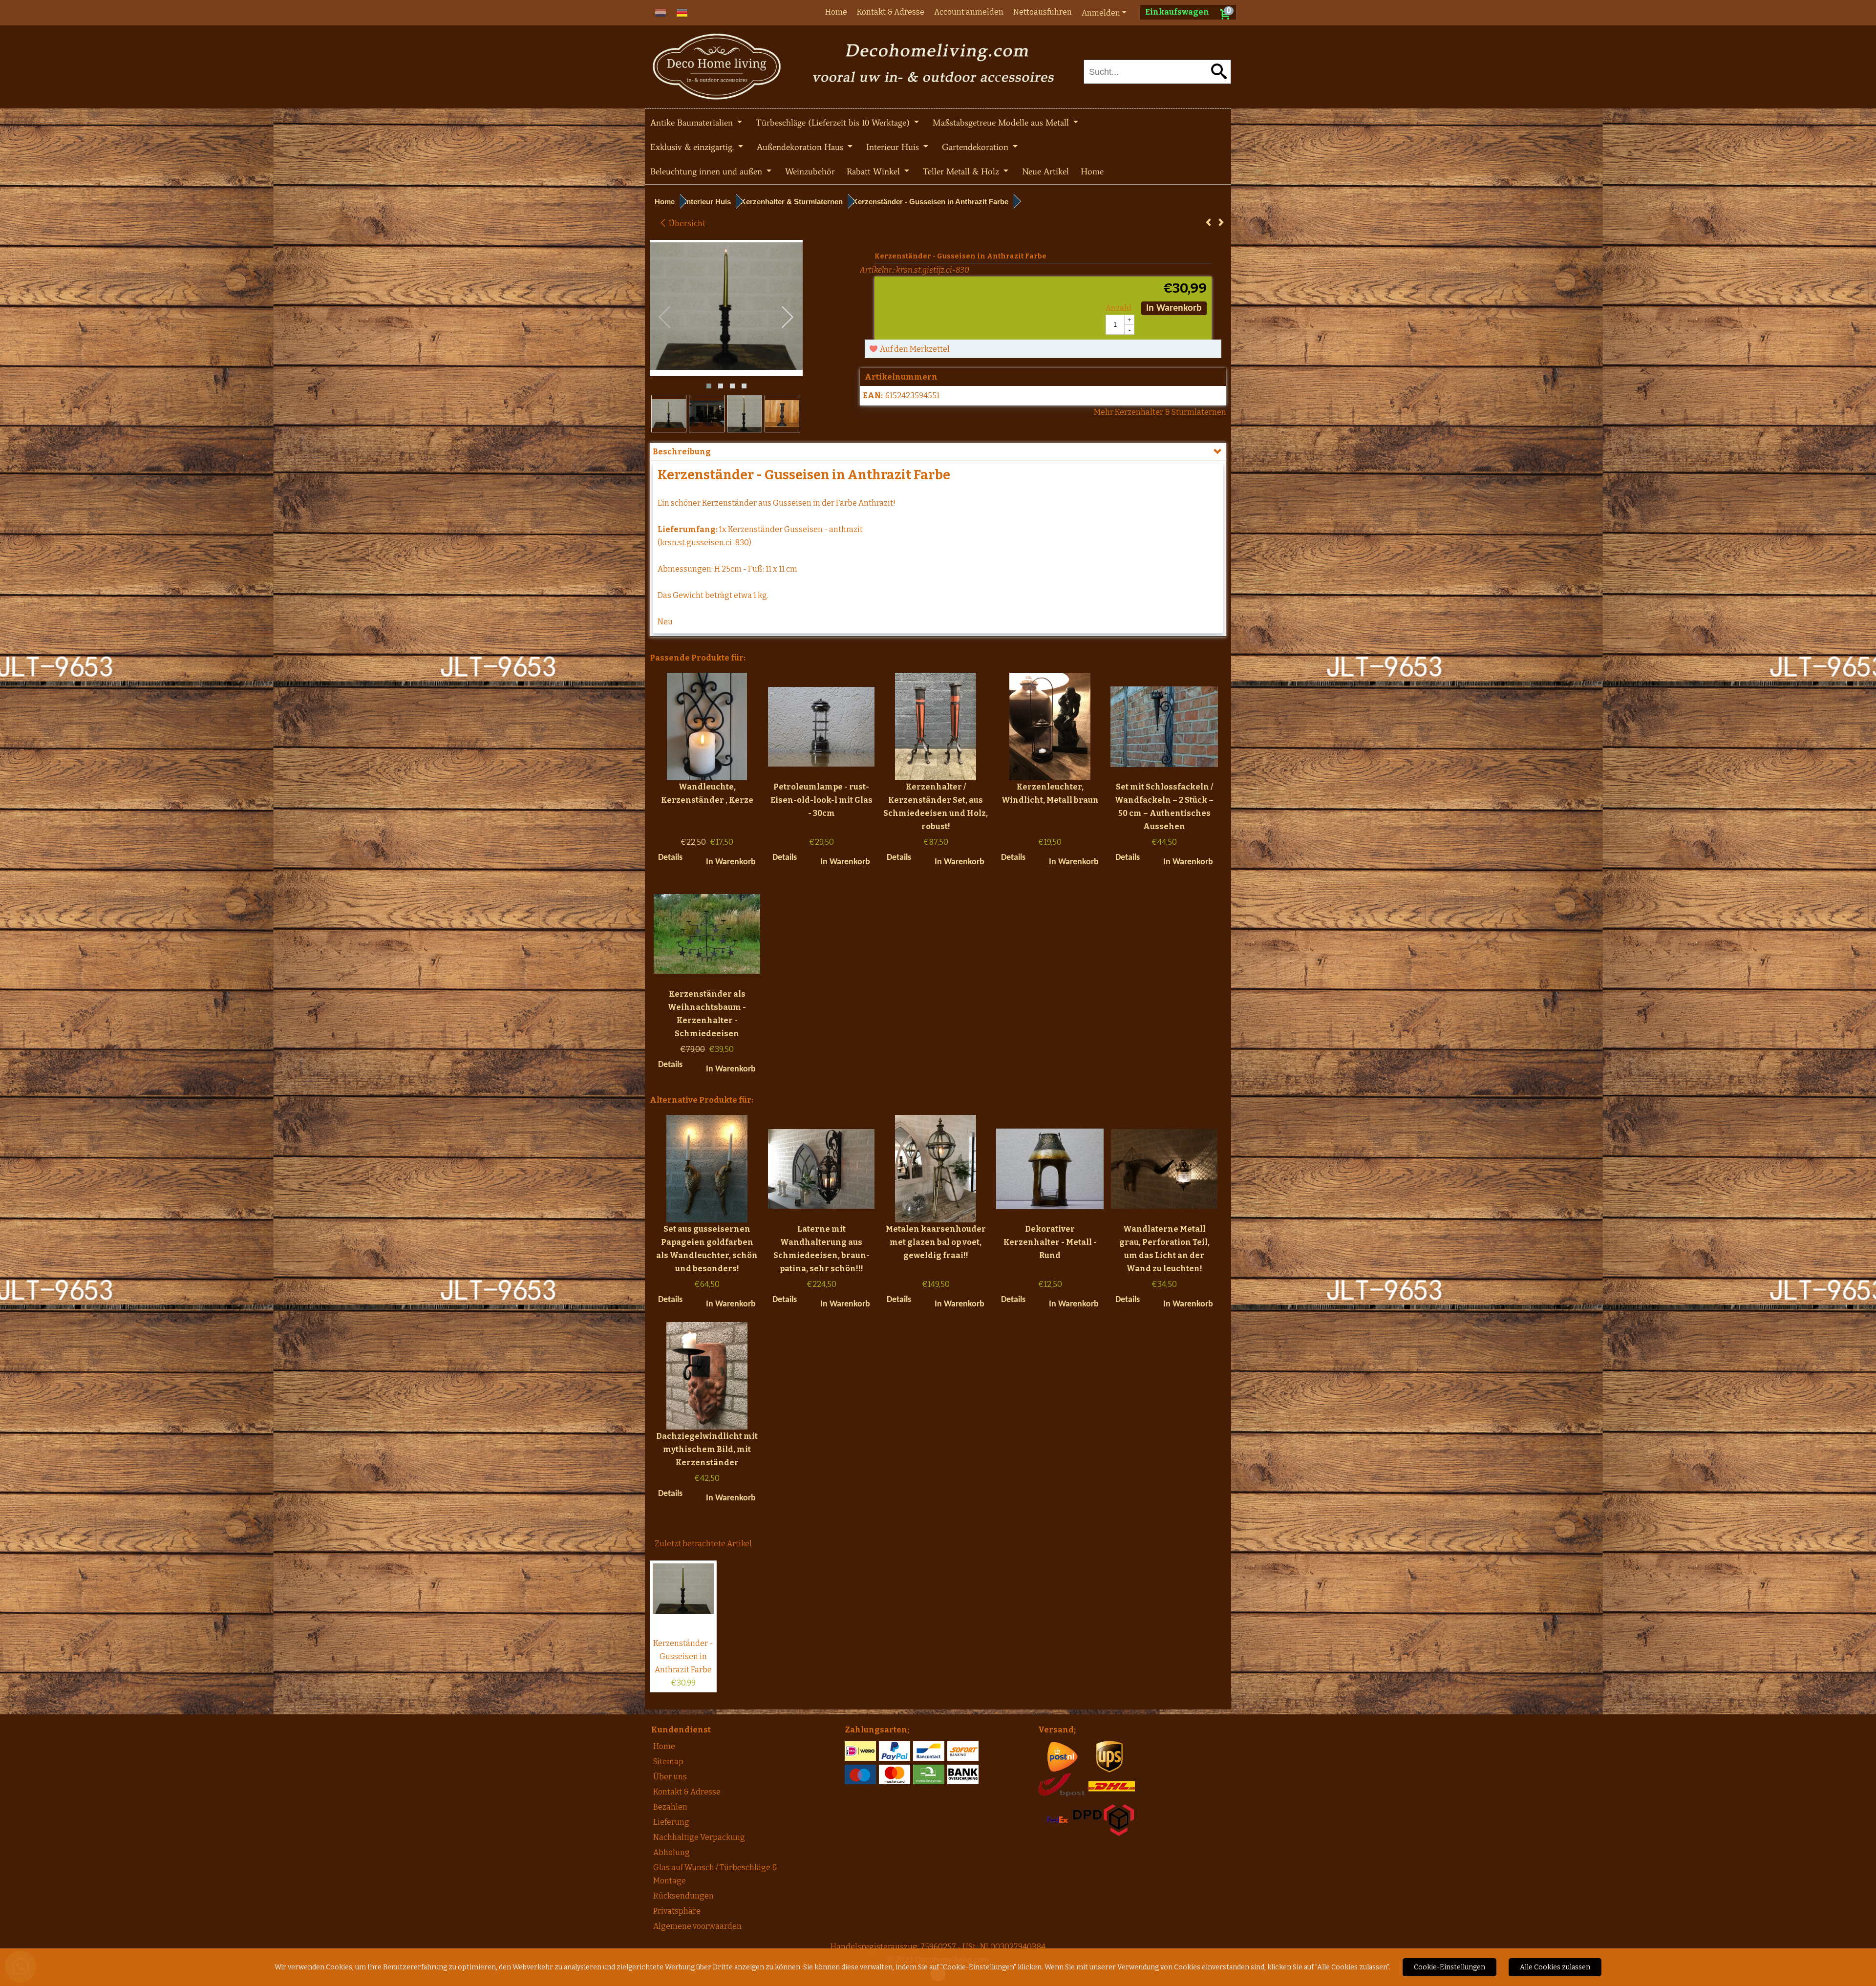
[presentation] (665, 318)
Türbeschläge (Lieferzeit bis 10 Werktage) (834, 123)
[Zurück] (1208, 223)
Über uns (670, 1777)
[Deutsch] (682, 12)
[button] (709, 386)
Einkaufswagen (1177, 12)
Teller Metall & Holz (962, 171)
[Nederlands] (661, 12)
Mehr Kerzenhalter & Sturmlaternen (1160, 412)
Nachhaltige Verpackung (699, 1837)
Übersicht (686, 224)
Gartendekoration (976, 147)
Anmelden (1101, 13)
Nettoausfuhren (1043, 12)
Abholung (672, 1852)
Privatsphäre (677, 1911)
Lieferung (671, 1822)
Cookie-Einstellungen (1450, 1967)
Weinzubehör (810, 171)
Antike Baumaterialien (693, 123)
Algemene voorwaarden (697, 1926)
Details (670, 858)
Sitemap (668, 1762)
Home (836, 12)
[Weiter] (1221, 223)
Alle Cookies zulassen (1555, 1967)
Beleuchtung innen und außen (707, 171)
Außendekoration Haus (801, 147)
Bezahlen (670, 1807)
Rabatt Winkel (874, 171)
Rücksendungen (683, 1896)
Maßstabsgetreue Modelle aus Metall (1002, 123)
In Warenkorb (1174, 308)
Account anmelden (969, 12)
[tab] (938, 452)
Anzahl (1119, 308)
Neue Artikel (1045, 171)
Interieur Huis (894, 147)
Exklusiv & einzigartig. (693, 147)
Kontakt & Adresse (891, 12)
